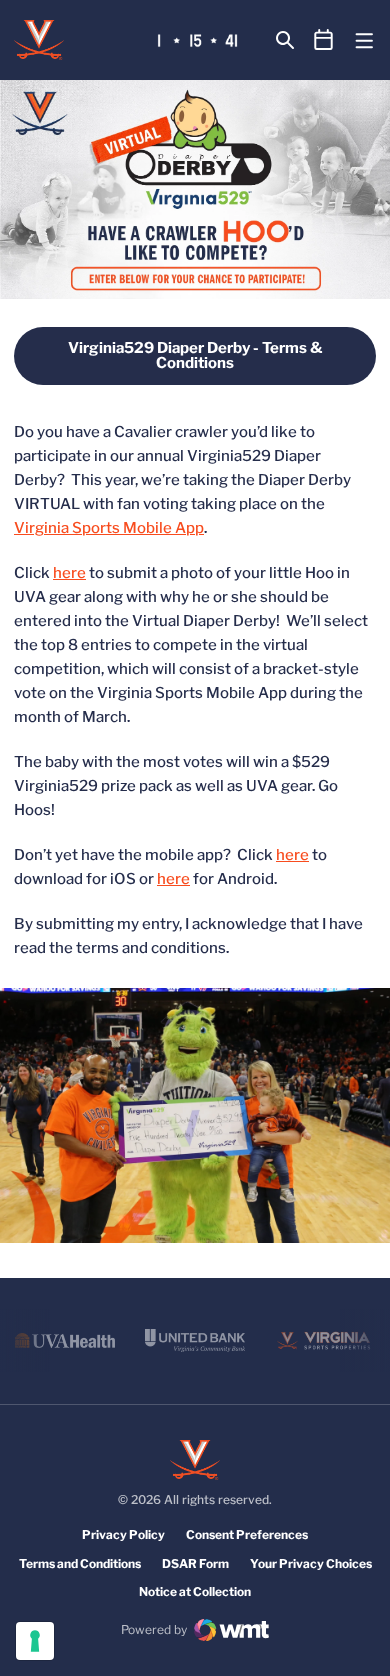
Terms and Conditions (80, 1563)
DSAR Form (195, 1563)
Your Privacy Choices (311, 1563)
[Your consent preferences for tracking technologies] (35, 1641)
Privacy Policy (123, 1534)
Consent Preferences (247, 1534)
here (69, 573)
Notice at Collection (195, 1591)
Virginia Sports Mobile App (109, 528)
